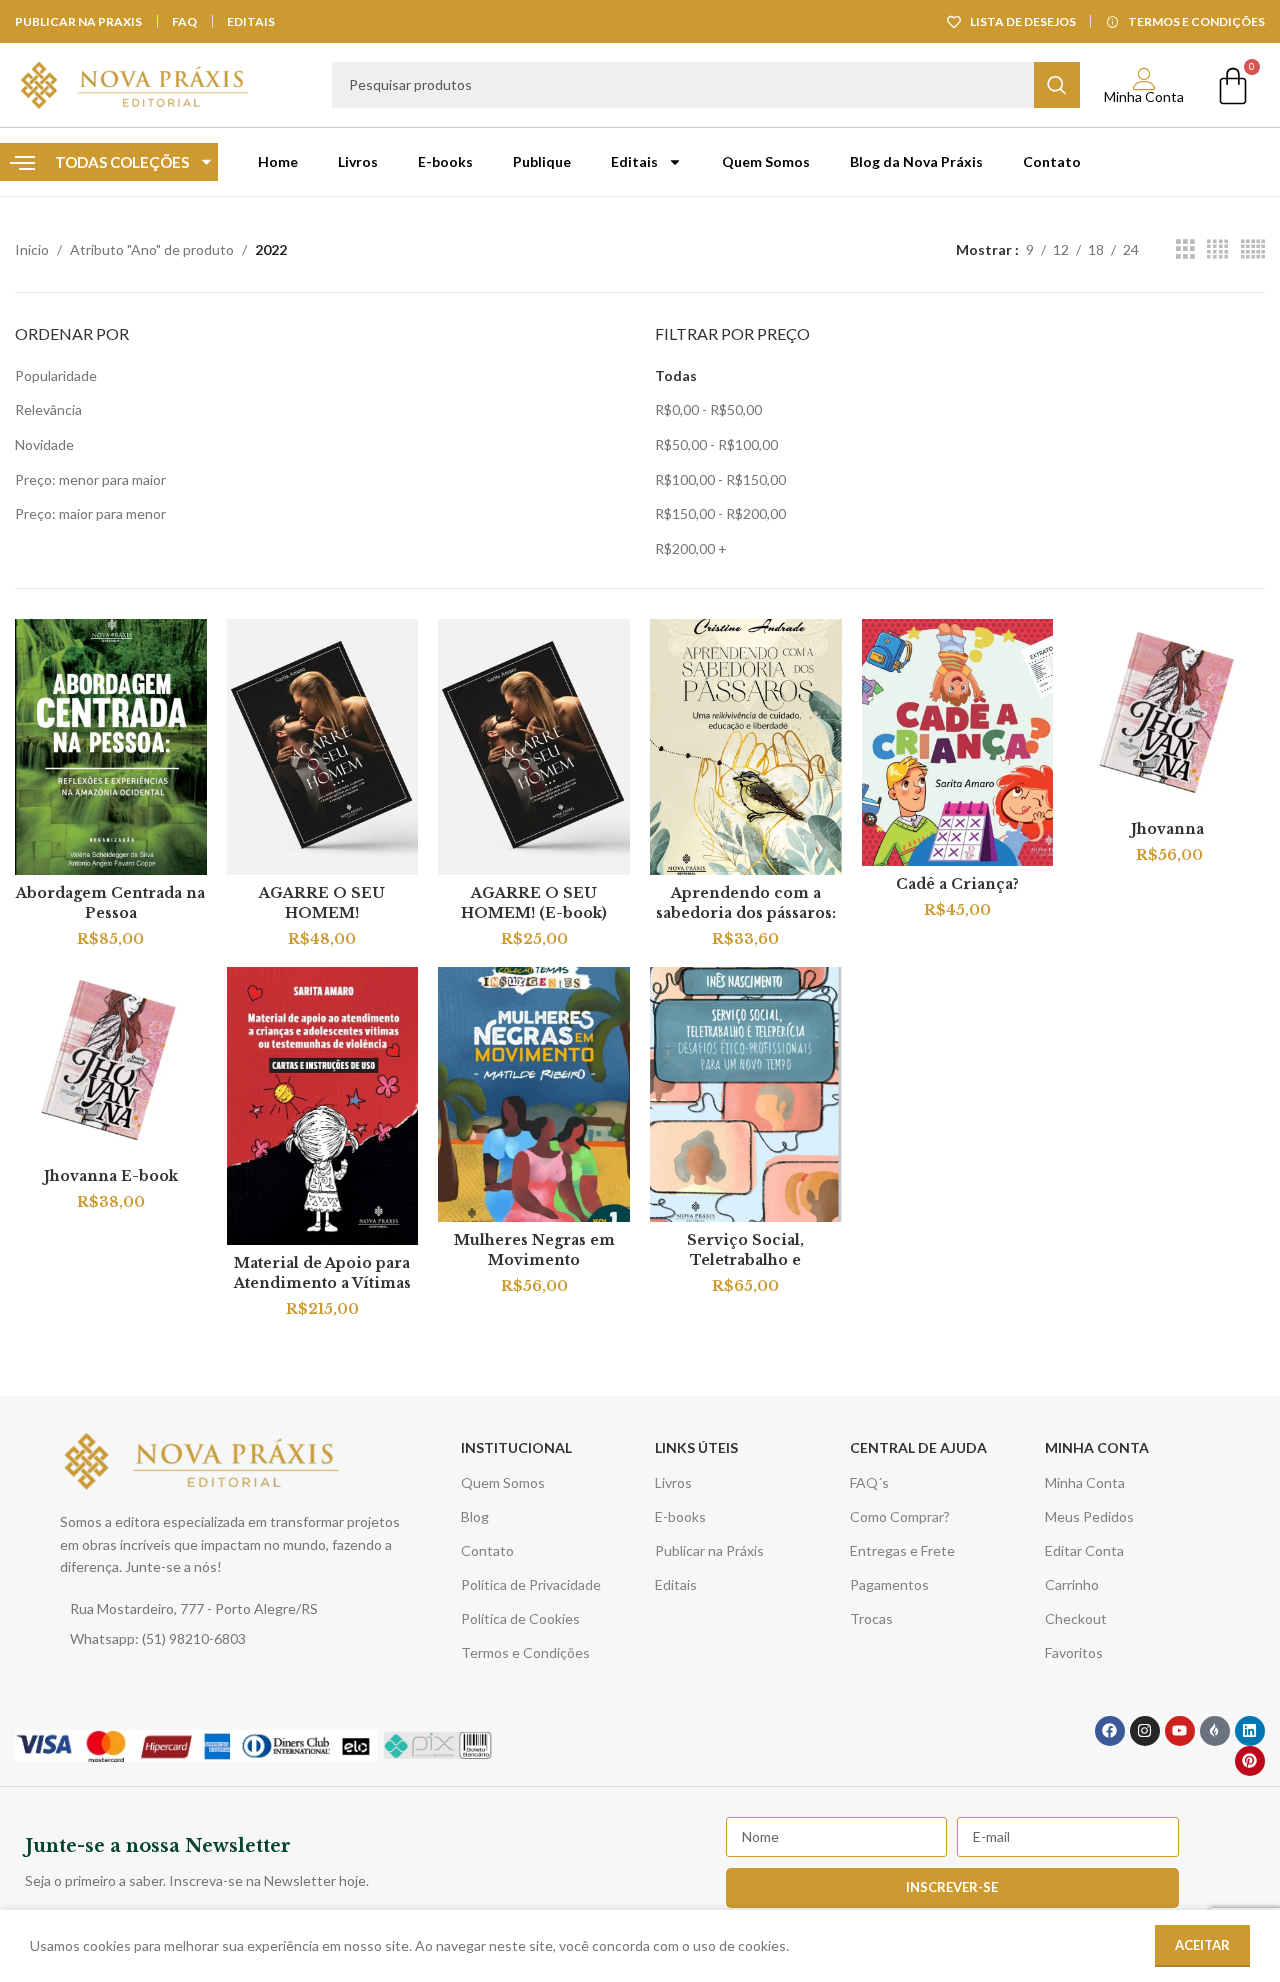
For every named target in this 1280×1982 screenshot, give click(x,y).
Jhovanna (1169, 829)
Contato (1052, 161)
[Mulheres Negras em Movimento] (534, 1095)
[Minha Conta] (1144, 79)
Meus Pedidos (1089, 1516)
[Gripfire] (1215, 1731)
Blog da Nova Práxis (916, 161)
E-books (445, 161)
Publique (542, 161)
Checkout (1076, 1618)
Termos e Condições (525, 1652)
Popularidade (56, 375)
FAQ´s (869, 1482)
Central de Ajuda (918, 1447)
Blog (475, 1516)
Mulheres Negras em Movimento (534, 1250)
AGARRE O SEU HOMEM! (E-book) (534, 903)
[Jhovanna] (1169, 715)
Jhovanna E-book (111, 1176)
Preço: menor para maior (90, 479)
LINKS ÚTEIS (696, 1447)
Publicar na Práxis (709, 1550)
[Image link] (203, 1459)
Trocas (871, 1618)
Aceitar (1202, 1945)
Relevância (48, 409)
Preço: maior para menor (90, 513)
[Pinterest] (1250, 1761)
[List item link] (238, 1609)
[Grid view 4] (1217, 249)
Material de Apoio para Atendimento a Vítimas (322, 1273)
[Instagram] (1145, 1731)
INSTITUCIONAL (516, 1447)
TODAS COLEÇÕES (122, 162)
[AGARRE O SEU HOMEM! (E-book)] (534, 747)
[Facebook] (1110, 1731)
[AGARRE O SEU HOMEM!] (323, 747)
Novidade (44, 444)
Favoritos (1074, 1652)
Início (32, 249)
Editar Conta (1084, 1550)
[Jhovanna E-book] (111, 1063)
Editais (634, 161)
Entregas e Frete (902, 1550)
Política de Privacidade (531, 1584)
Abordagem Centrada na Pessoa (110, 903)
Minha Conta (1144, 96)
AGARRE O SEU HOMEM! (322, 903)
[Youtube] (1180, 1731)
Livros (358, 161)
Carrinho (1072, 1584)
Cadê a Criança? (957, 884)
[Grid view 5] (1253, 249)
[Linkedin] (1250, 1731)
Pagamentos (889, 1584)
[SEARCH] (1057, 85)
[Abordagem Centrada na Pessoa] (111, 747)
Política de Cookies (520, 1618)
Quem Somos (766, 161)
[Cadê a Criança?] (958, 742)
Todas (676, 375)
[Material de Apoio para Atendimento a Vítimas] (323, 1106)
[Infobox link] (327, 1862)
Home (278, 161)
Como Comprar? (900, 1516)
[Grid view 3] (1185, 249)
